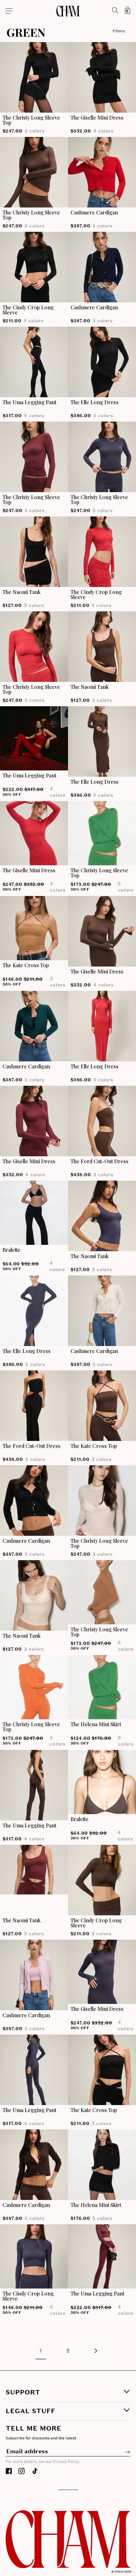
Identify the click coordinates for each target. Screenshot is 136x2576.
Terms (37, 2572)
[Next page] (95, 2351)
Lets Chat (68, 2554)
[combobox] (9, 2540)
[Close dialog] (131, 2401)
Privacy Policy (26, 2572)
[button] (31, 11)
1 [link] (41, 2351)
